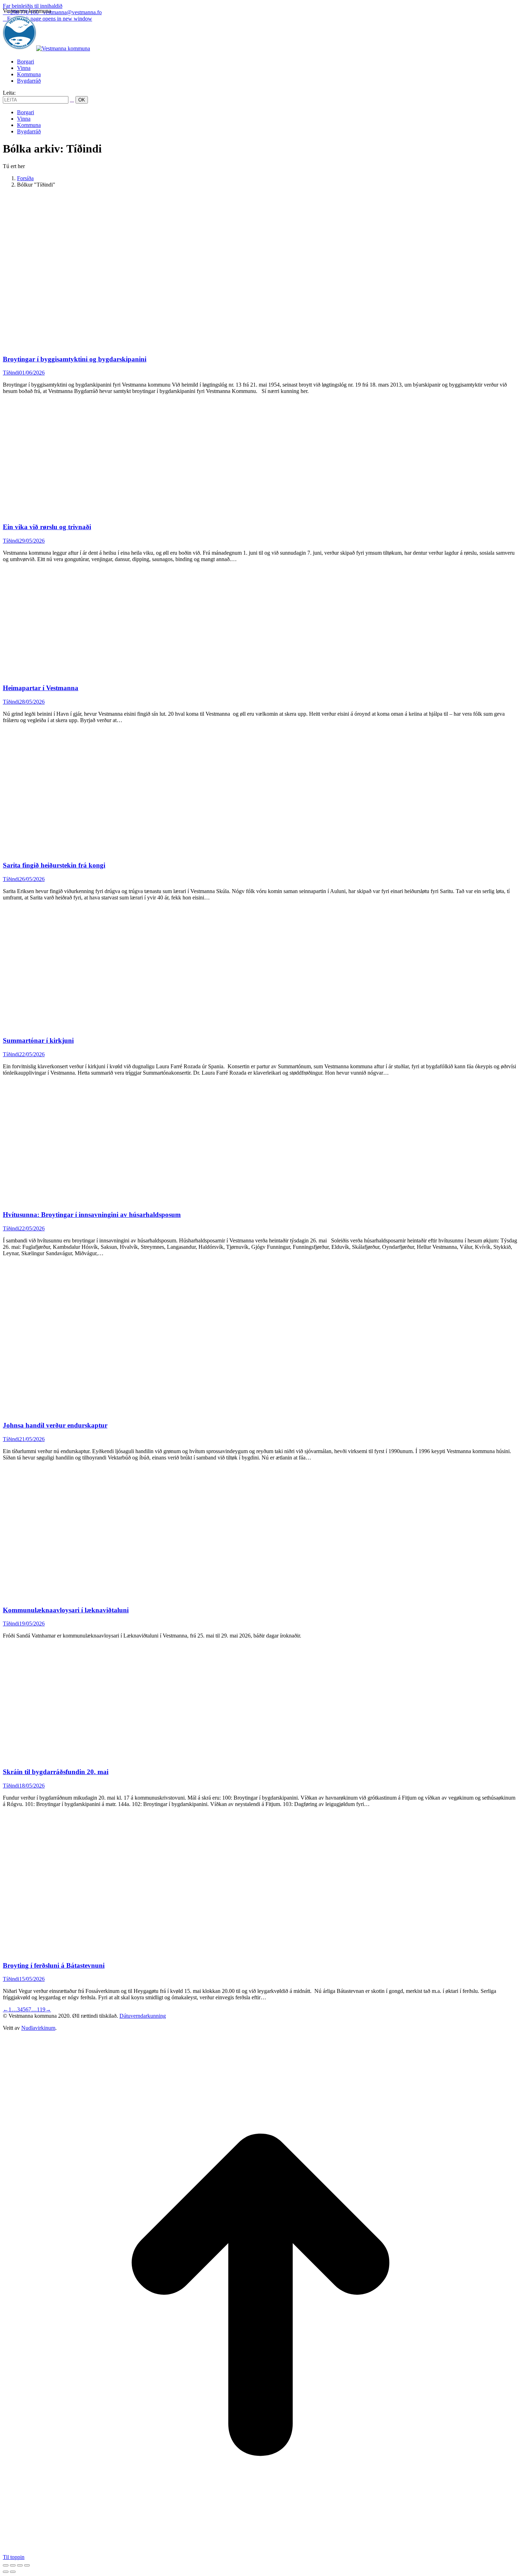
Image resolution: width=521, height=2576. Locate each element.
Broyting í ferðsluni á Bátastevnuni (54, 1965)
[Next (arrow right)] (13, 2572)
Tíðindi (11, 373)
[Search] (72, 99)
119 (41, 2009)
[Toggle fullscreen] (20, 2565)
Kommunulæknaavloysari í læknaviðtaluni (66, 1610)
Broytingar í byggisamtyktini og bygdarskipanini (75, 359)
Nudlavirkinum (38, 2028)
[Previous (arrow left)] (6, 2572)
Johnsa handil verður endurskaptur (55, 1425)
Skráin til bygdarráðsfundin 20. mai (56, 1772)
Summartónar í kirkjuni (38, 1040)
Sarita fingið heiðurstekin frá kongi (54, 865)
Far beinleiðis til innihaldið (33, 6)
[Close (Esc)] (6, 2565)
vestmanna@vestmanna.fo (72, 12)
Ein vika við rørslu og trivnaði (47, 527)
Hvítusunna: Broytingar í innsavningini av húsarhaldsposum (92, 1215)
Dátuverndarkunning (143, 2016)
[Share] (13, 2565)
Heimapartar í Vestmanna (41, 688)
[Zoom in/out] (27, 2565)
